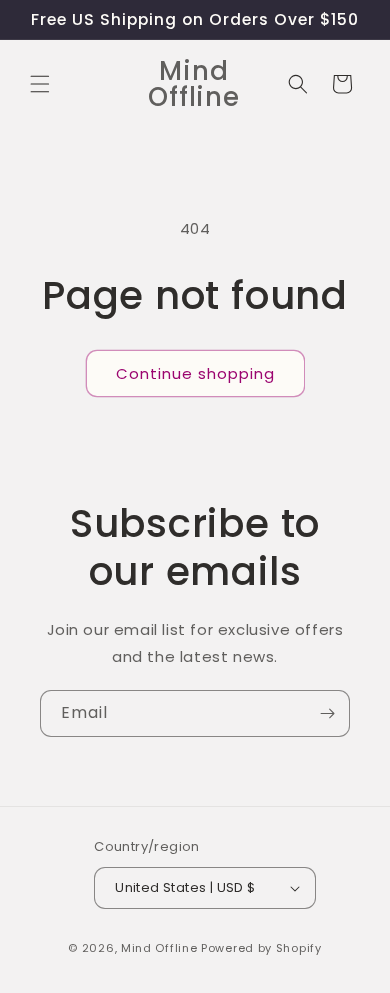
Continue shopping (195, 373)
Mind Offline (159, 948)
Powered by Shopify (261, 948)
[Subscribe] (327, 713)
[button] (40, 84)
